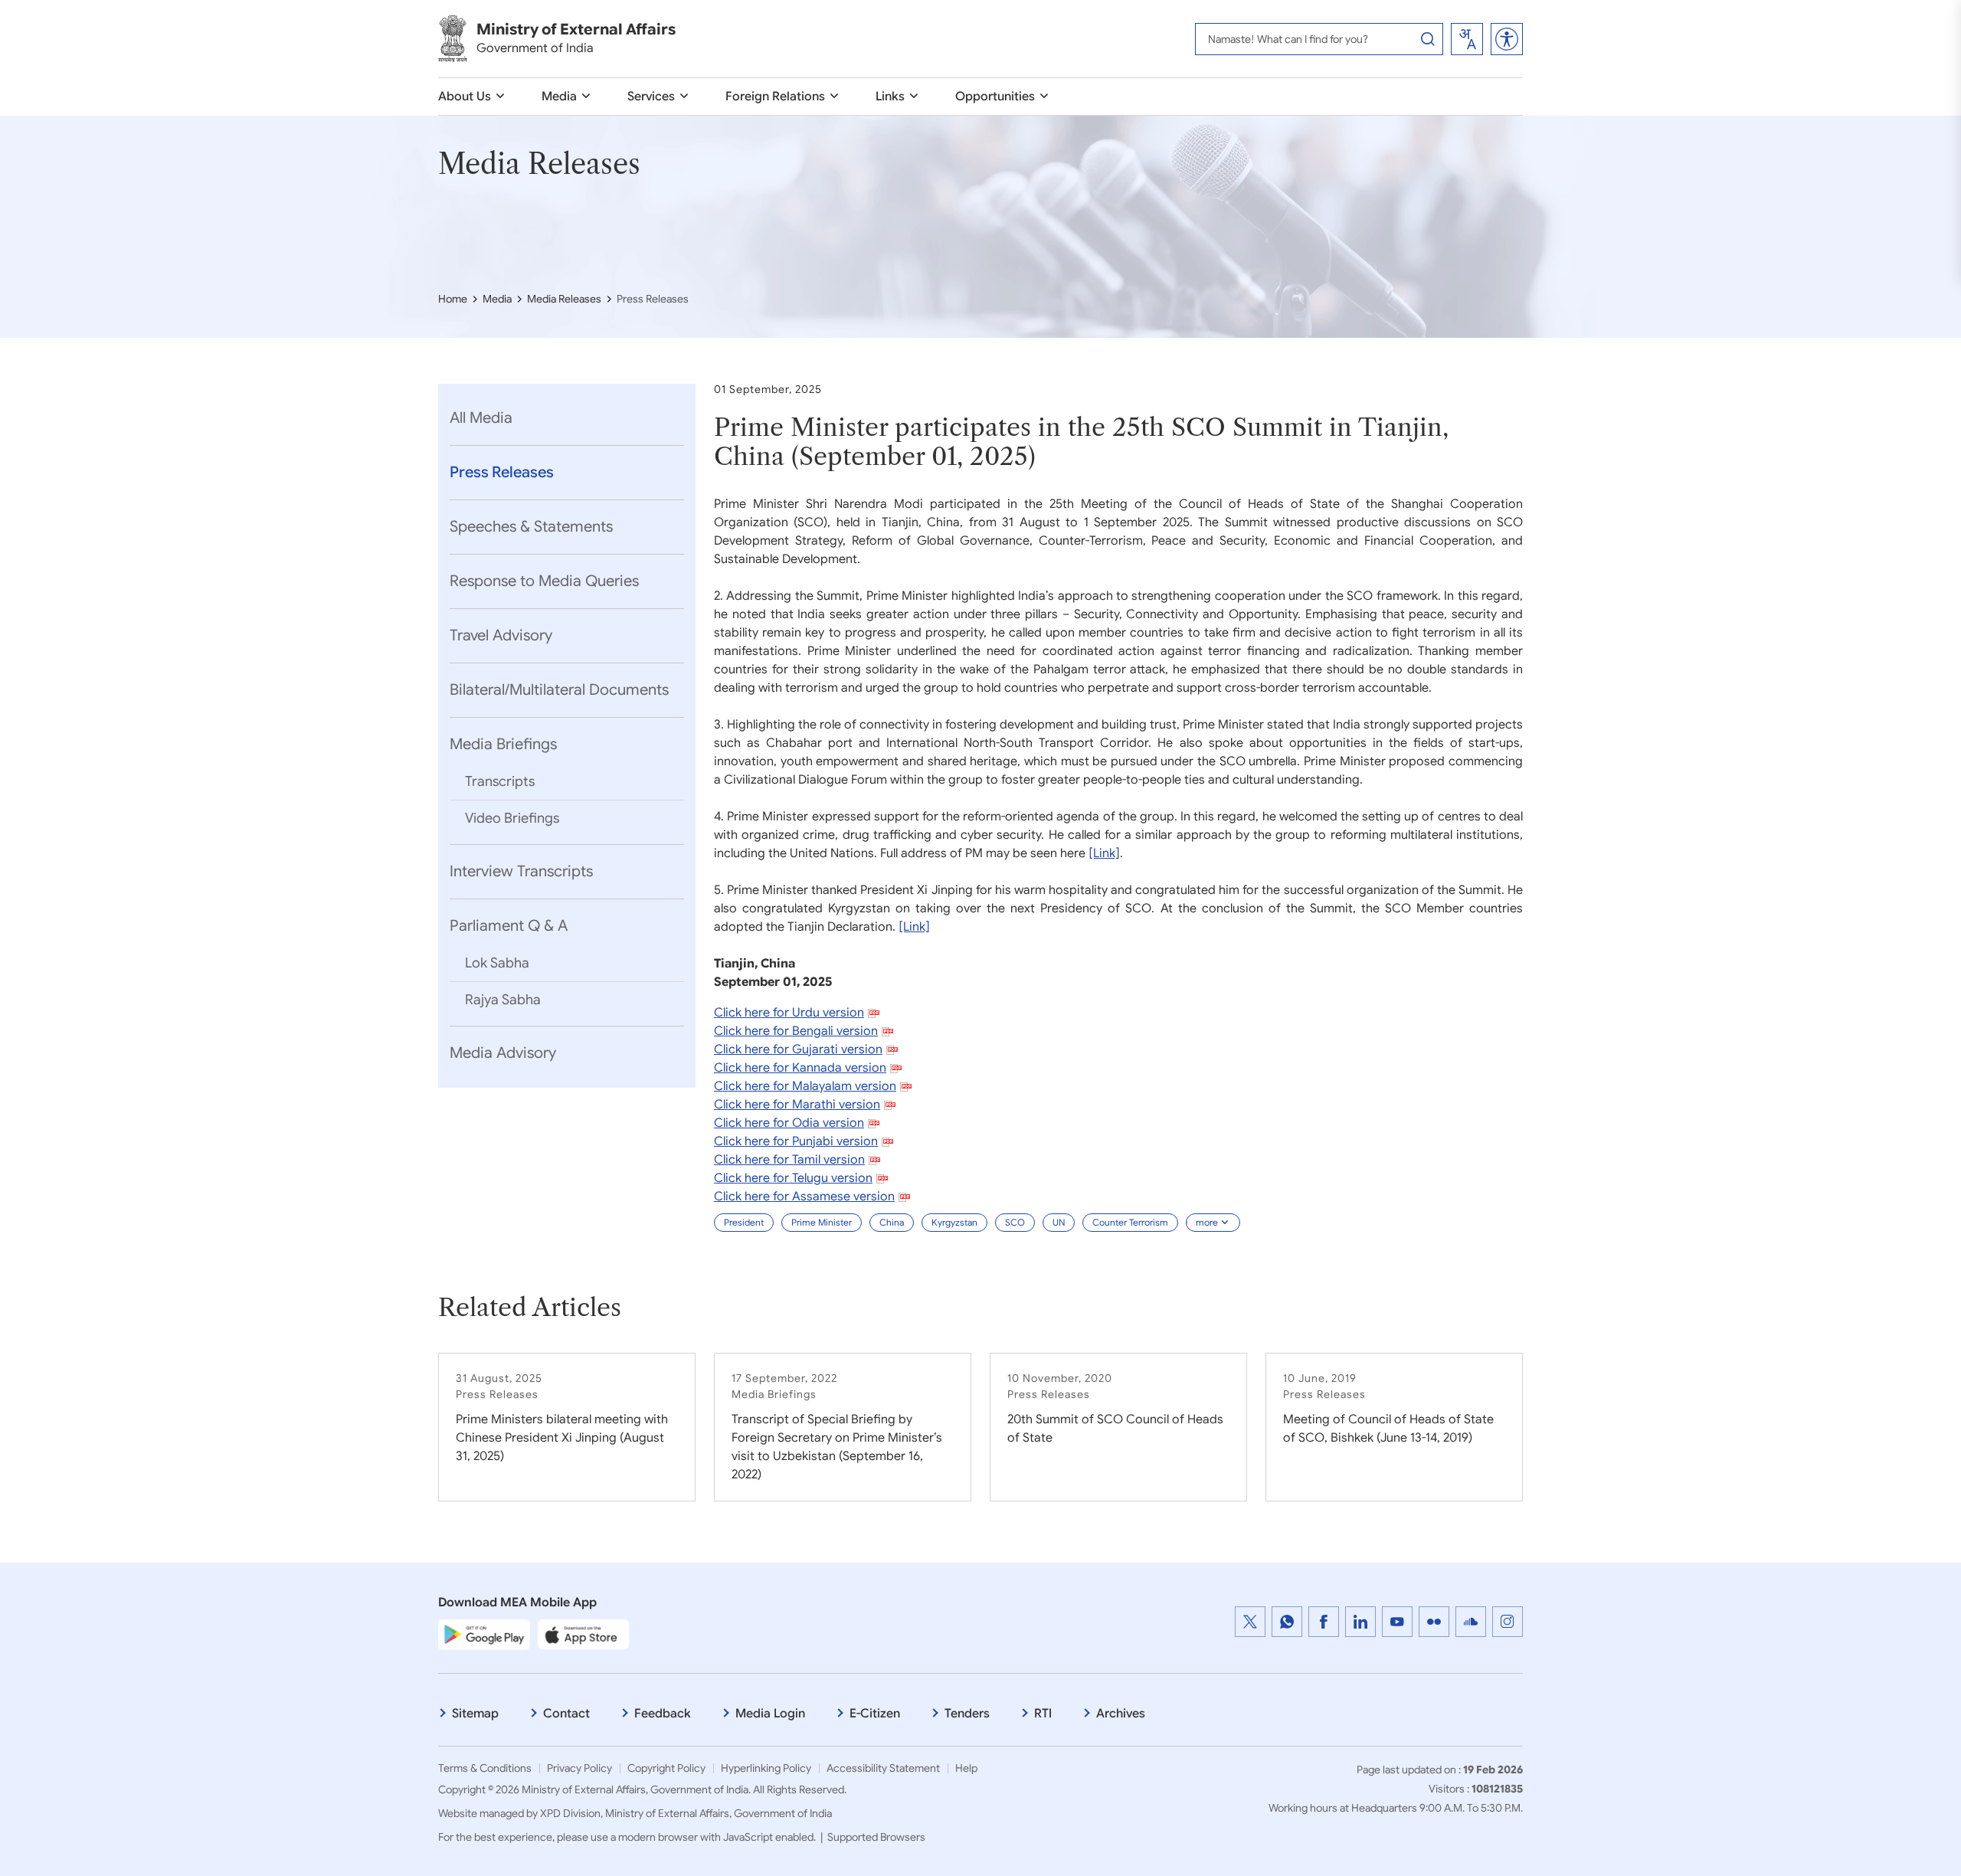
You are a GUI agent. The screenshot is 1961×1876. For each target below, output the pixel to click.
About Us (465, 97)
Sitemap (475, 1714)
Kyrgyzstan (954, 1222)
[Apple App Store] (584, 1634)
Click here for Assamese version (804, 1197)
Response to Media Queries (544, 581)
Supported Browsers (876, 1837)
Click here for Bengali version (796, 1031)
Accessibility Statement (883, 1768)
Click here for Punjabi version (796, 1141)
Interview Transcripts (521, 871)
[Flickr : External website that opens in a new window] (1434, 1622)
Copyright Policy (666, 1768)
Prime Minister (822, 1222)
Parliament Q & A (509, 926)
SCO (1015, 1222)
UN (1059, 1222)
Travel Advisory (501, 635)
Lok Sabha (497, 963)
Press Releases (502, 472)
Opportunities (995, 97)
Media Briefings (503, 744)
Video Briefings (512, 818)
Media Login (770, 1714)
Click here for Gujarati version (798, 1049)
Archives (1121, 1714)
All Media (481, 418)
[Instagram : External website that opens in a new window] (1508, 1622)
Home (453, 299)
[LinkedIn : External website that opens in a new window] (1360, 1622)
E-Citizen (875, 1714)
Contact (566, 1714)
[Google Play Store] (484, 1634)
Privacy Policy (579, 1768)
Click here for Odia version (789, 1123)
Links (890, 97)
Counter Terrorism (1130, 1222)
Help (966, 1768)
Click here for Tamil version (789, 1160)
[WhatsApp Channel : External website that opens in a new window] (1287, 1622)
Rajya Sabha (503, 1000)
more (1207, 1222)
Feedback (663, 1714)
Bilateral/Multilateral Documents (559, 690)
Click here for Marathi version (797, 1105)
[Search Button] (1428, 39)
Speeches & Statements (531, 527)
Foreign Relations (775, 97)
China (892, 1222)
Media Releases (564, 299)
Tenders (967, 1714)
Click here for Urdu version (789, 1013)
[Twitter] (1250, 1622)
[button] (1507, 39)
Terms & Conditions (485, 1768)
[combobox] (1467, 39)
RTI (1043, 1714)
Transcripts (500, 781)
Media (559, 97)
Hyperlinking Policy (766, 1768)
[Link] (1104, 853)
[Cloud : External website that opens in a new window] (1471, 1622)
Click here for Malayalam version (805, 1086)
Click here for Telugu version (793, 1178)
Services (651, 97)
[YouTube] (1397, 1622)
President (744, 1222)
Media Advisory (503, 1053)
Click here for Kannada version (800, 1068)
